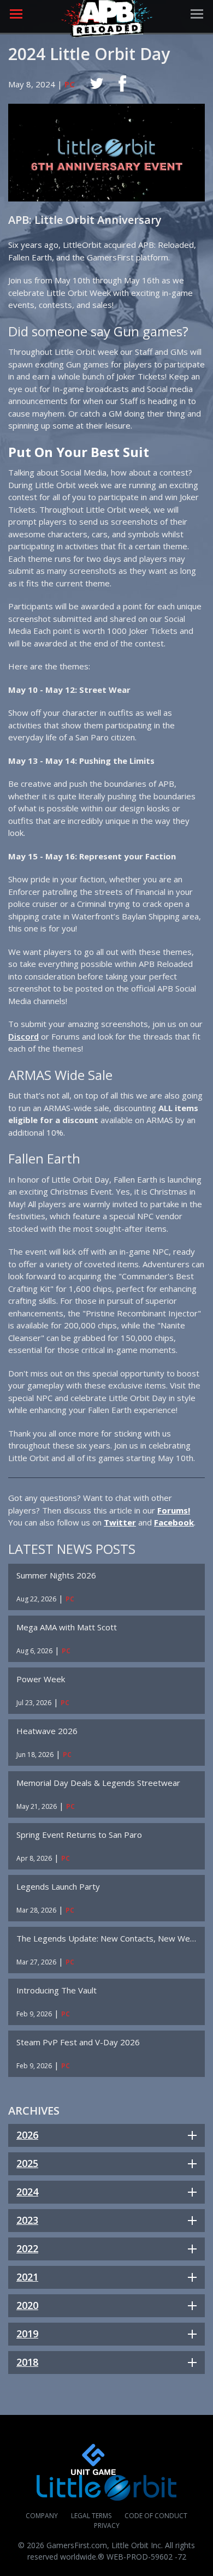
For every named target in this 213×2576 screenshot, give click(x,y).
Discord (23, 1036)
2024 (27, 2192)
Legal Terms (91, 2516)
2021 (27, 2277)
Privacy (107, 2525)
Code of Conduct (156, 2516)
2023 (27, 2220)
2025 (27, 2163)
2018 (27, 2362)
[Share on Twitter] (97, 84)
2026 (27, 2135)
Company (42, 2516)
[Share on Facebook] (122, 84)
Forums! (174, 1510)
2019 (27, 2334)
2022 (27, 2248)
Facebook (174, 1522)
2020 (27, 2305)
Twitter (120, 1522)
